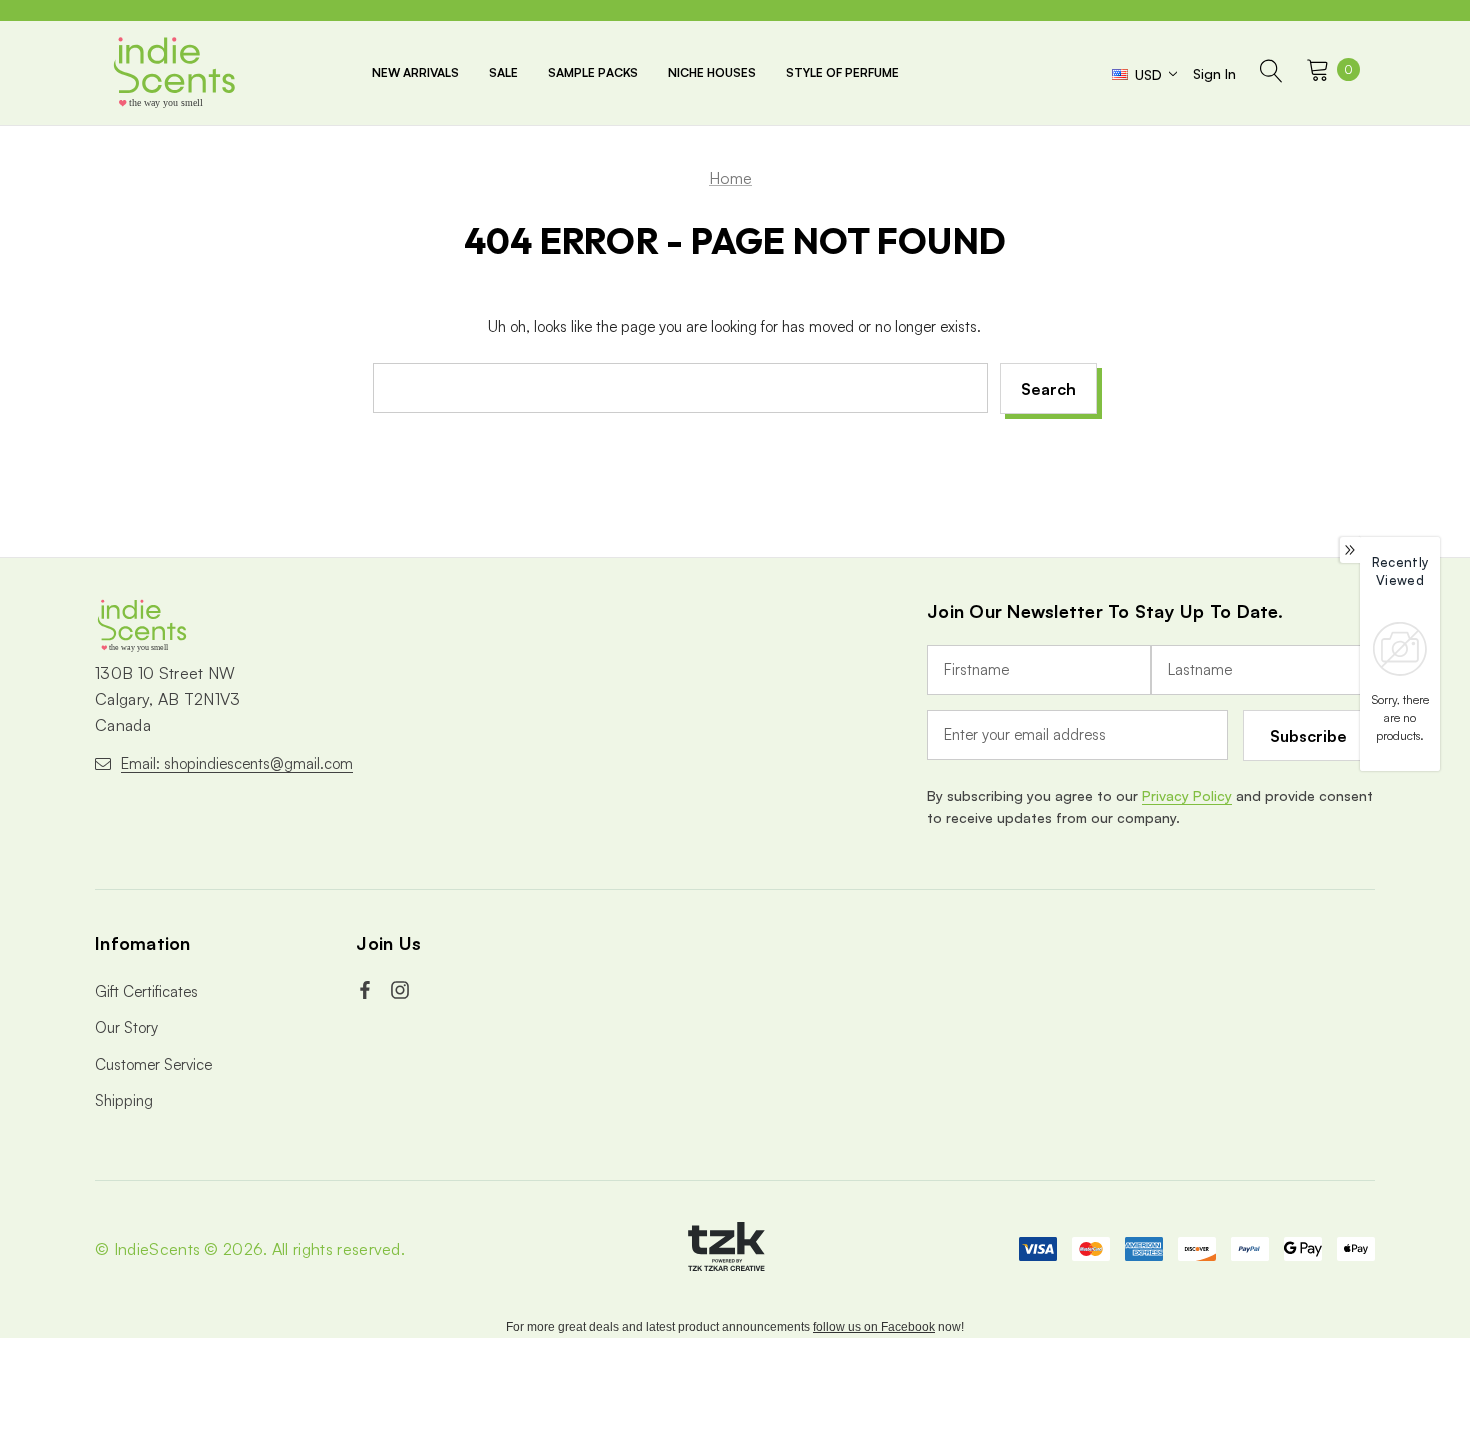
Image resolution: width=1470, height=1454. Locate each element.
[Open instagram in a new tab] (402, 990)
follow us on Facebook (874, 1327)
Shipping (124, 1100)
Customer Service (153, 1064)
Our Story (126, 1027)
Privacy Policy (1187, 795)
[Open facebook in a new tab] (367, 990)
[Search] (1271, 73)
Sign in (1214, 73)
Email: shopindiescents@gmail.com (237, 763)
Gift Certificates (146, 991)
